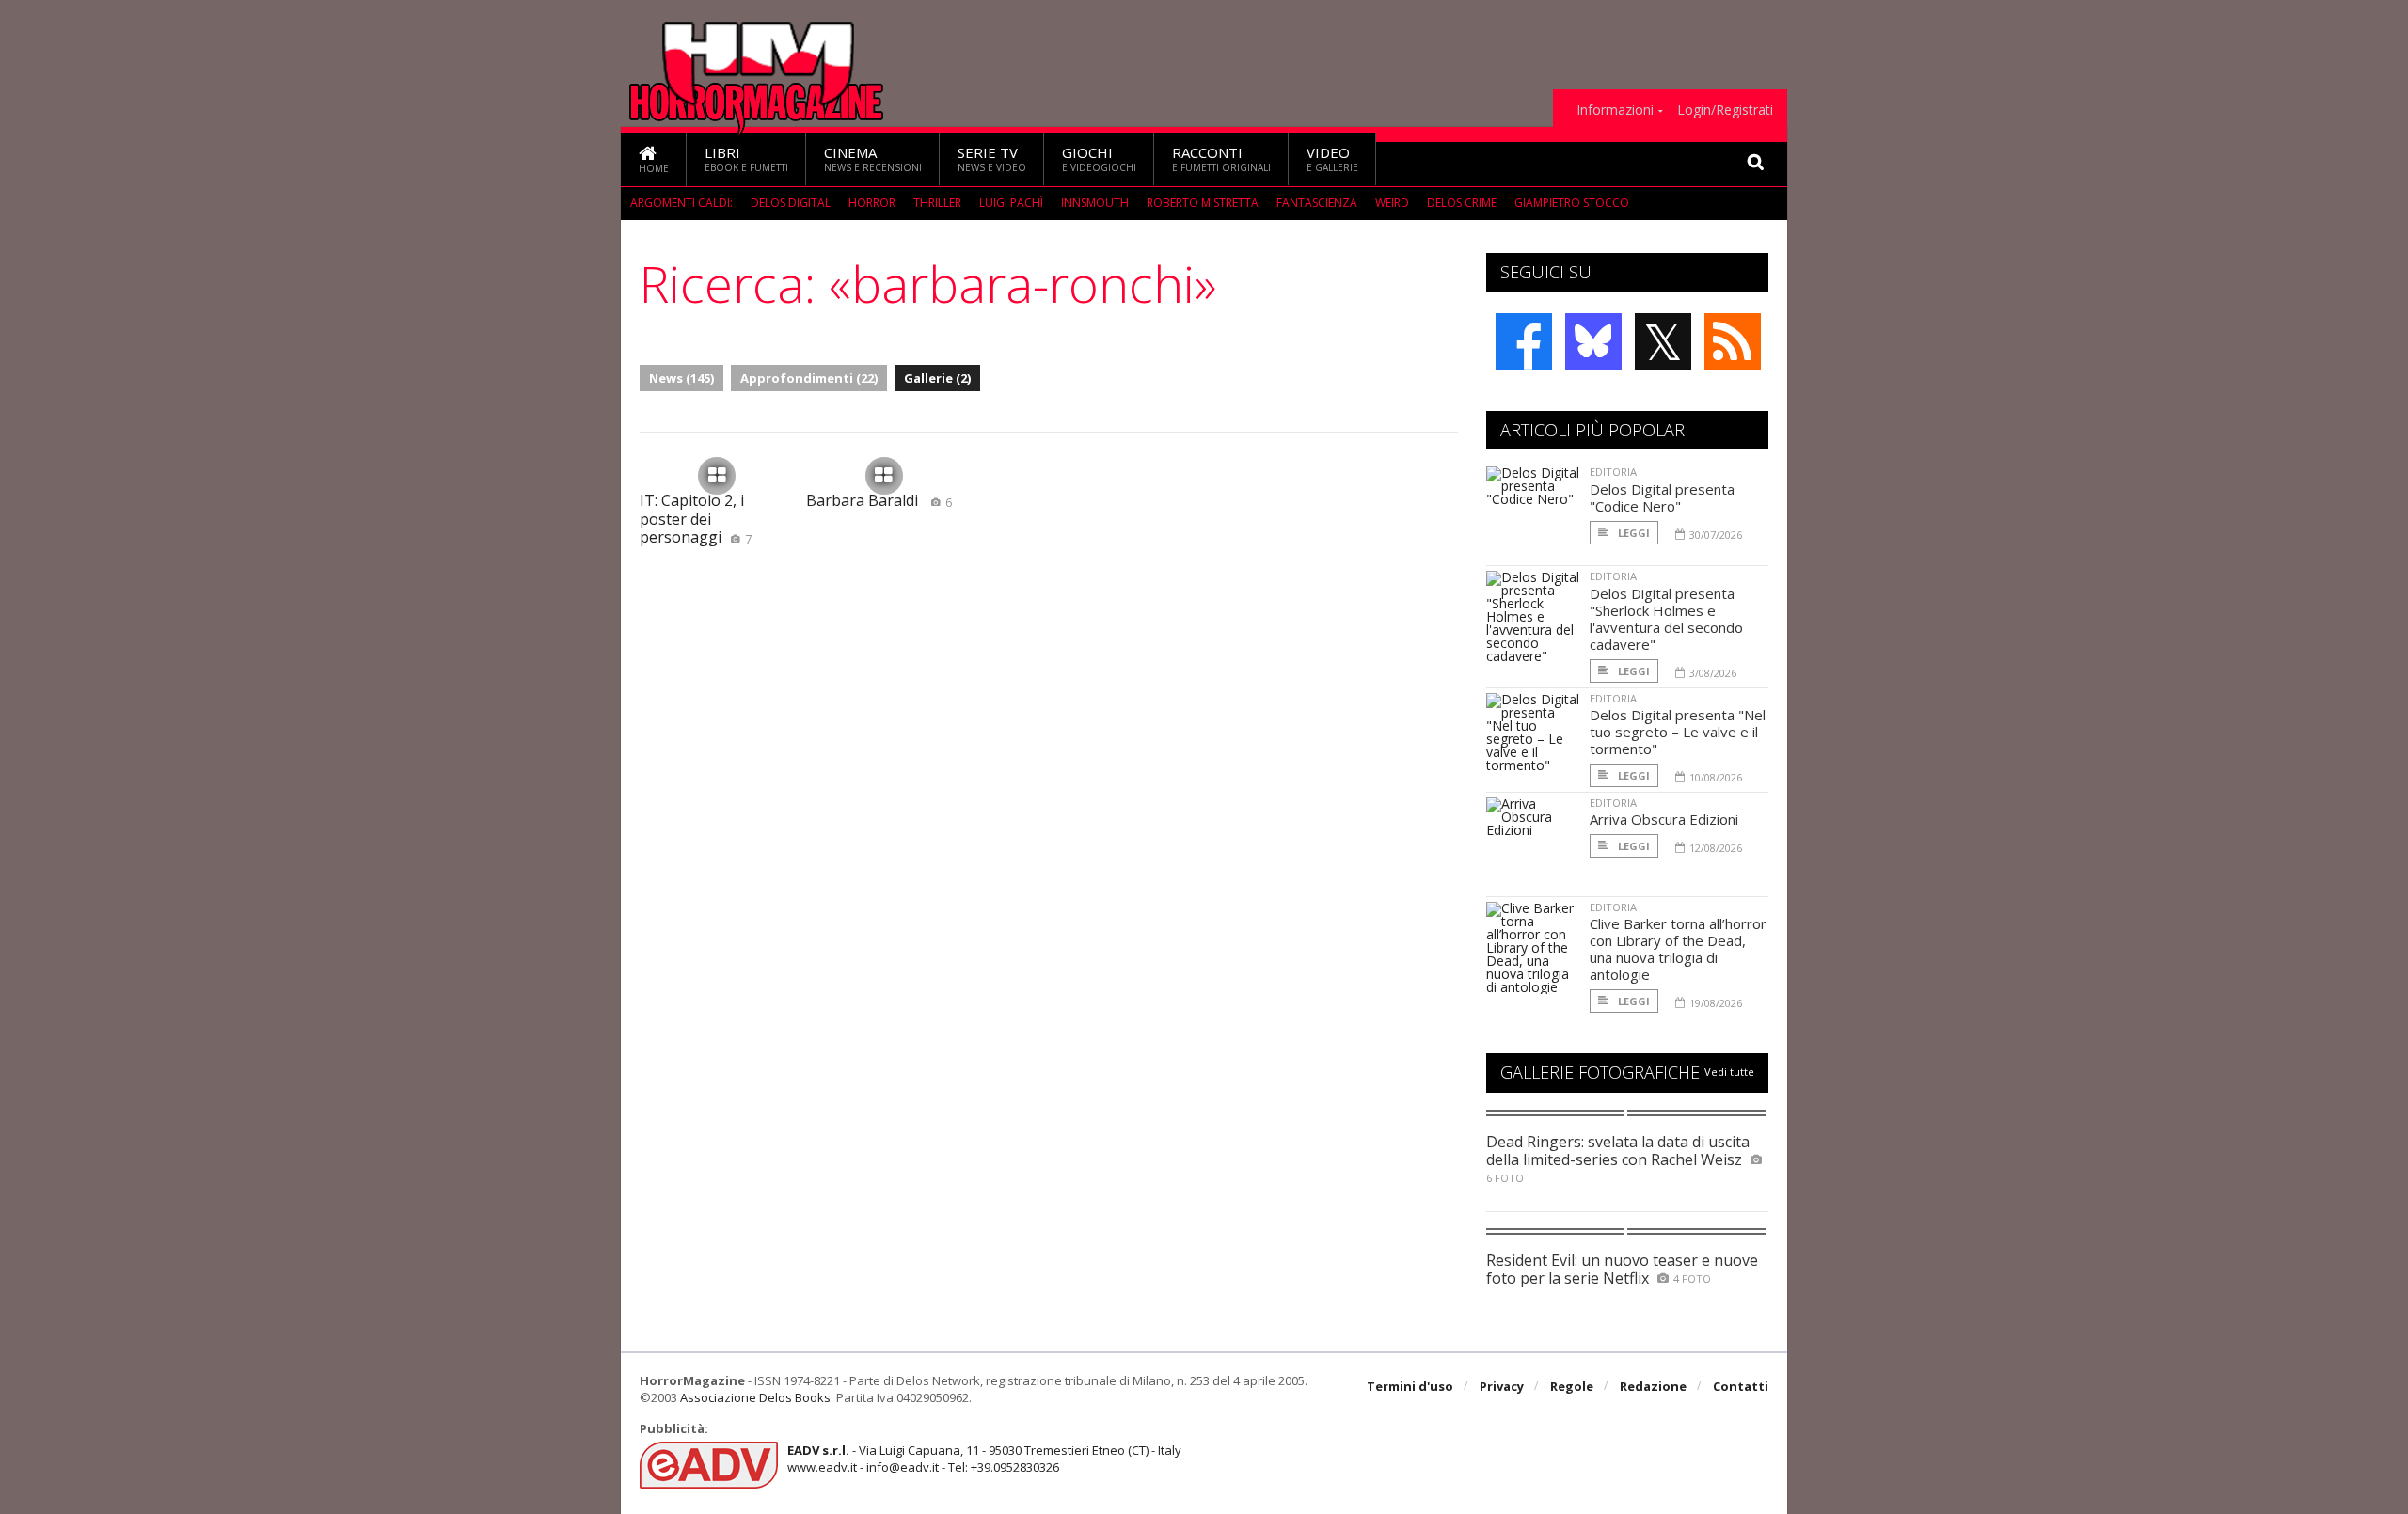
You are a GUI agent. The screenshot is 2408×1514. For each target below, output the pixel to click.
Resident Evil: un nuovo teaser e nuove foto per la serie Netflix (1622, 1269)
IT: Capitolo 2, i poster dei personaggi (696, 518)
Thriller (937, 203)
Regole (1572, 1386)
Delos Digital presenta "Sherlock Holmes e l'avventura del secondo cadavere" (1666, 619)
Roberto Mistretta (1203, 203)
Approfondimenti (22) (809, 378)
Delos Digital (791, 203)
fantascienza (1317, 203)
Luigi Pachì (1011, 203)
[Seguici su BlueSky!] (1593, 341)
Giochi (1099, 158)
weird (1392, 203)
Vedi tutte (1729, 1072)
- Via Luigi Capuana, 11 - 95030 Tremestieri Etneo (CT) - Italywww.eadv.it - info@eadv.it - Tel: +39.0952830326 (984, 1459)
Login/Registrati (1725, 110)
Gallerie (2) (937, 378)
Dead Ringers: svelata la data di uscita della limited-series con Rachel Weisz (1618, 1151)
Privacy (1502, 1386)
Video (1332, 158)
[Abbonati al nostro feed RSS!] (1733, 341)
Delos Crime (1462, 203)
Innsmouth (1095, 203)
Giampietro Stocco (1572, 203)
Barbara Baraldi (879, 500)
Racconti (1221, 158)
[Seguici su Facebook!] (1524, 341)
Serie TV (992, 158)
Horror (872, 203)
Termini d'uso (1410, 1386)
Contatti (1741, 1386)
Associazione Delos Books (755, 1397)
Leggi (1632, 533)
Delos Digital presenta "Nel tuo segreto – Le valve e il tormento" (1678, 732)
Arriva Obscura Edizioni (1664, 819)
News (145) (681, 378)
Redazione (1653, 1386)
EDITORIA (1613, 472)
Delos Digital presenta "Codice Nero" (1662, 497)
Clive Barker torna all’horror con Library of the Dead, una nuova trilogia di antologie (1678, 949)
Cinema (873, 158)
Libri (746, 158)
